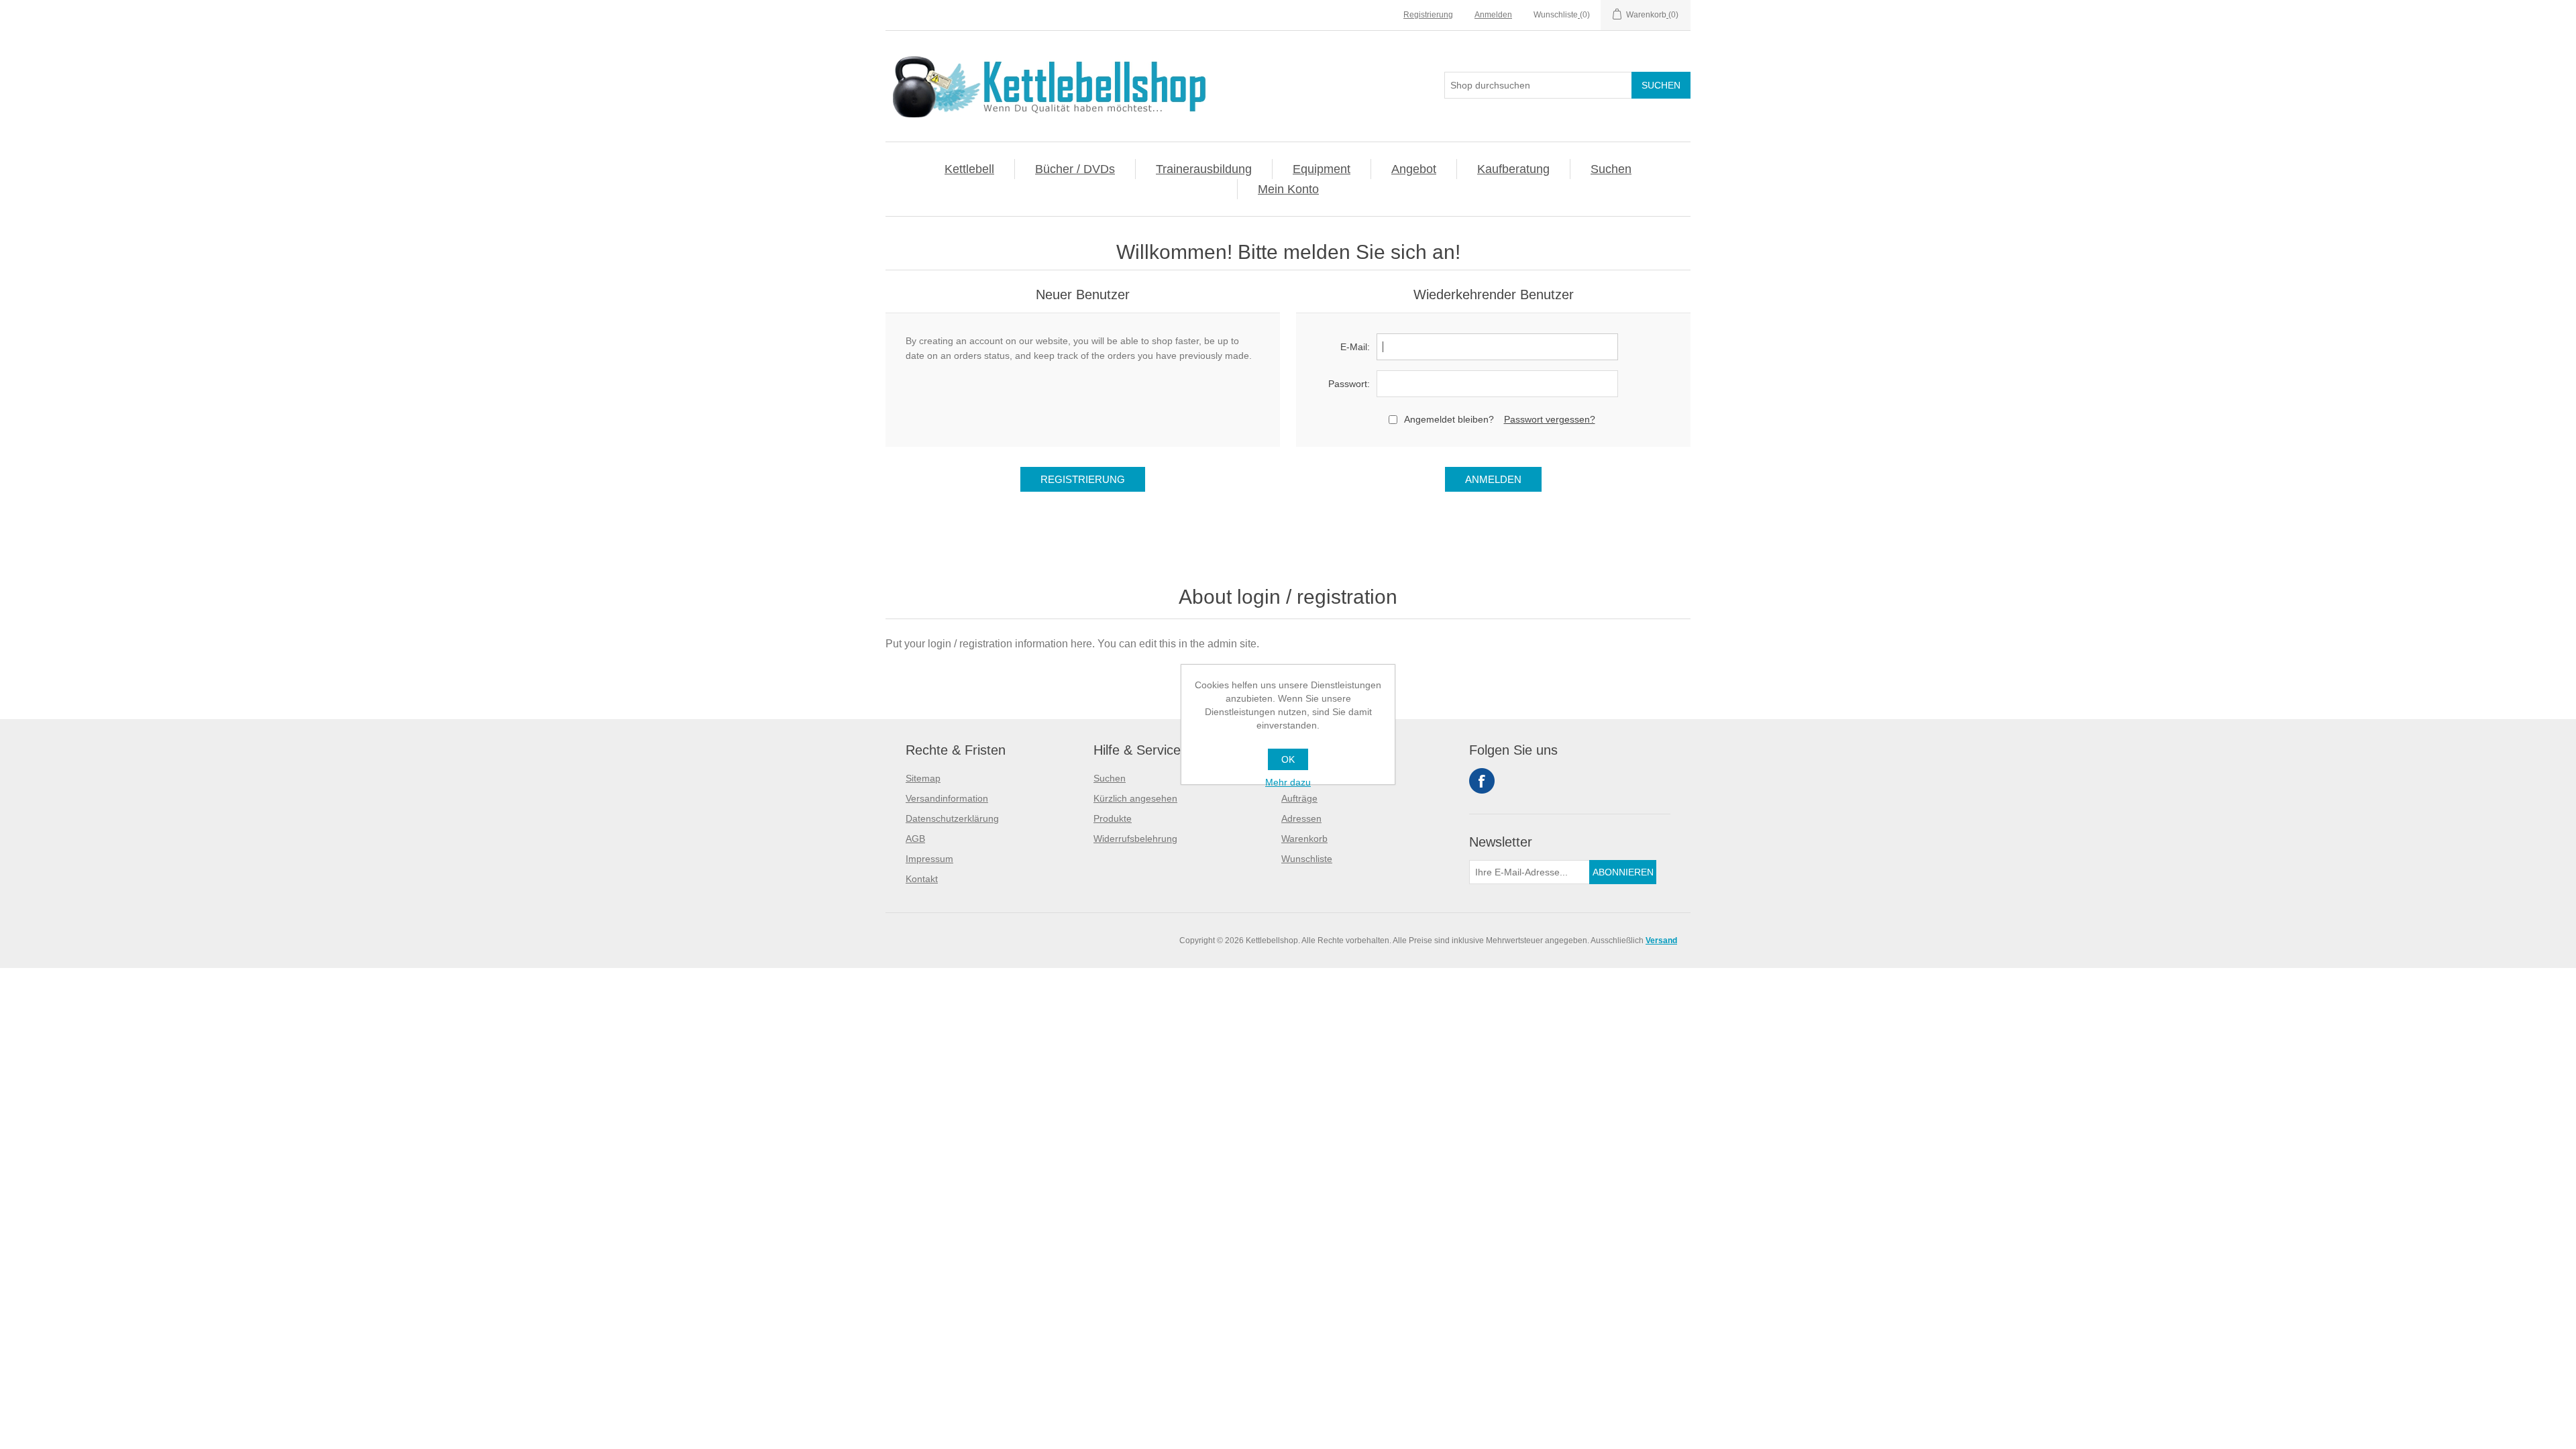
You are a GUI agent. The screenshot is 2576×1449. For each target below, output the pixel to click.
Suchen (1611, 169)
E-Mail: (1355, 347)
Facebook (1482, 781)
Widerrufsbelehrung (1135, 839)
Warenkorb (1304, 839)
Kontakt (922, 879)
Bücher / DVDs (1075, 169)
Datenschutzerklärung (952, 818)
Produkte (1113, 818)
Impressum (929, 859)
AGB (915, 839)
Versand (1661, 941)
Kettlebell (969, 169)
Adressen (1301, 818)
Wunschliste (1307, 859)
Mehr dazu (1288, 782)
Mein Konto (1288, 189)
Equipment (1322, 169)
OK (1288, 759)
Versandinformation (947, 798)
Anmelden (1493, 15)
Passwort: (1349, 384)
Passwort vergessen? (1550, 419)
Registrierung (1428, 15)
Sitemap (923, 778)
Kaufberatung (1513, 169)
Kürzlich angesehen (1135, 798)
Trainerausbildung (1204, 169)
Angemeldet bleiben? (1449, 419)
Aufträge (1299, 798)
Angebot (1414, 169)
